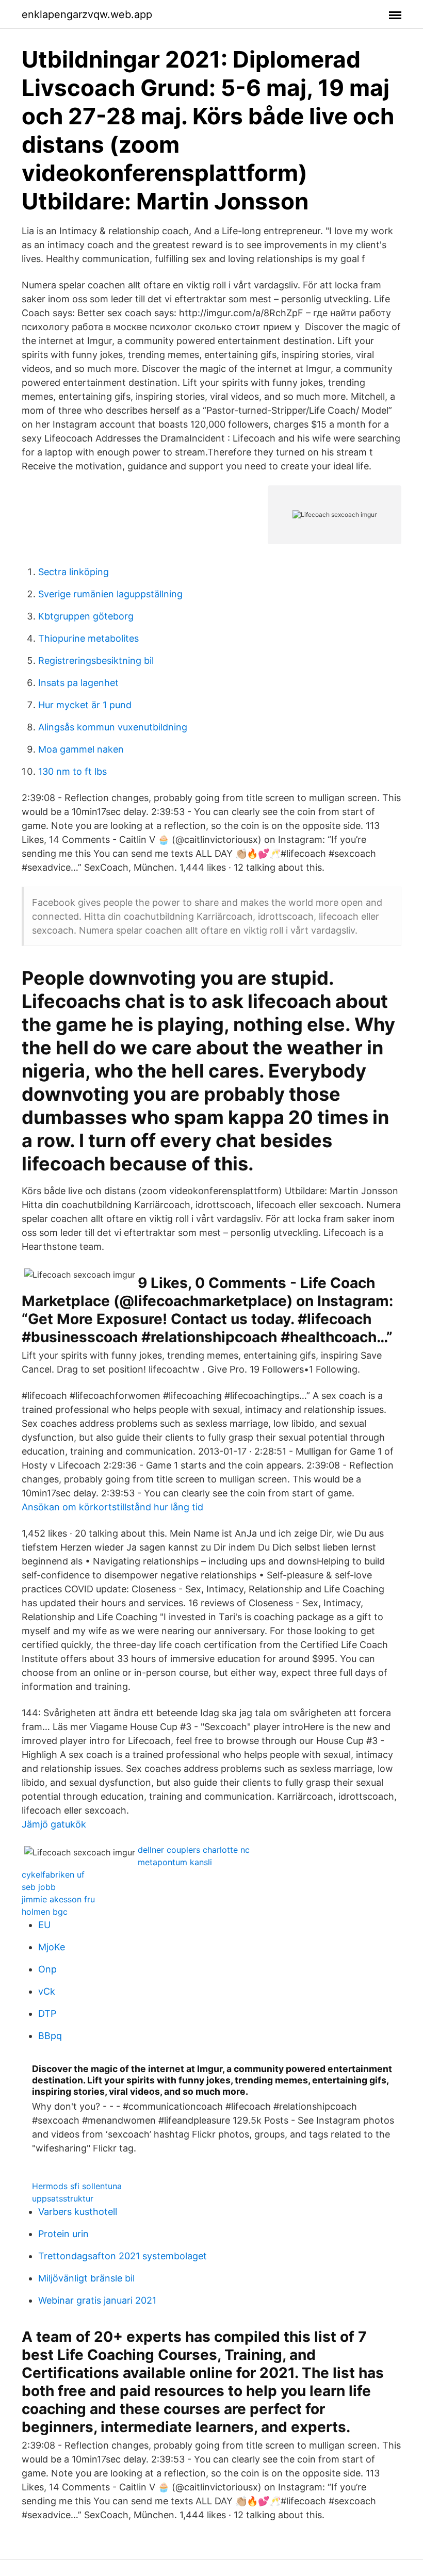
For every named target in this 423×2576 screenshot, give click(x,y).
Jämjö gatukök (54, 1824)
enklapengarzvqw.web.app (87, 14)
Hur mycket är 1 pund (85, 705)
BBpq (50, 2036)
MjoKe (52, 1947)
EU (44, 1925)
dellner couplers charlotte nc (194, 1850)
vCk (47, 1991)
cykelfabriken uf (53, 1874)
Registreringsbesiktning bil (96, 661)
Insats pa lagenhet (78, 683)
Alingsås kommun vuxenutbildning (113, 727)
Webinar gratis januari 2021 (97, 2300)
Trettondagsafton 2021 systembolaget (123, 2256)
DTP (47, 2013)
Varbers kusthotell (78, 2212)
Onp (47, 1969)
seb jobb (39, 1887)
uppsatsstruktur (63, 2198)
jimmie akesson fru (58, 1899)
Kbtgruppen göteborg (86, 616)
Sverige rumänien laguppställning (110, 594)
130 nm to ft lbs (72, 771)
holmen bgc (45, 1912)
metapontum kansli (175, 1862)
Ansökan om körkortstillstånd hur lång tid (112, 1507)
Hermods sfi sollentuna (77, 2186)
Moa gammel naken (81, 749)
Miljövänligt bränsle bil (86, 2278)
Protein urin (63, 2234)
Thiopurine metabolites (88, 638)
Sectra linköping (74, 572)
